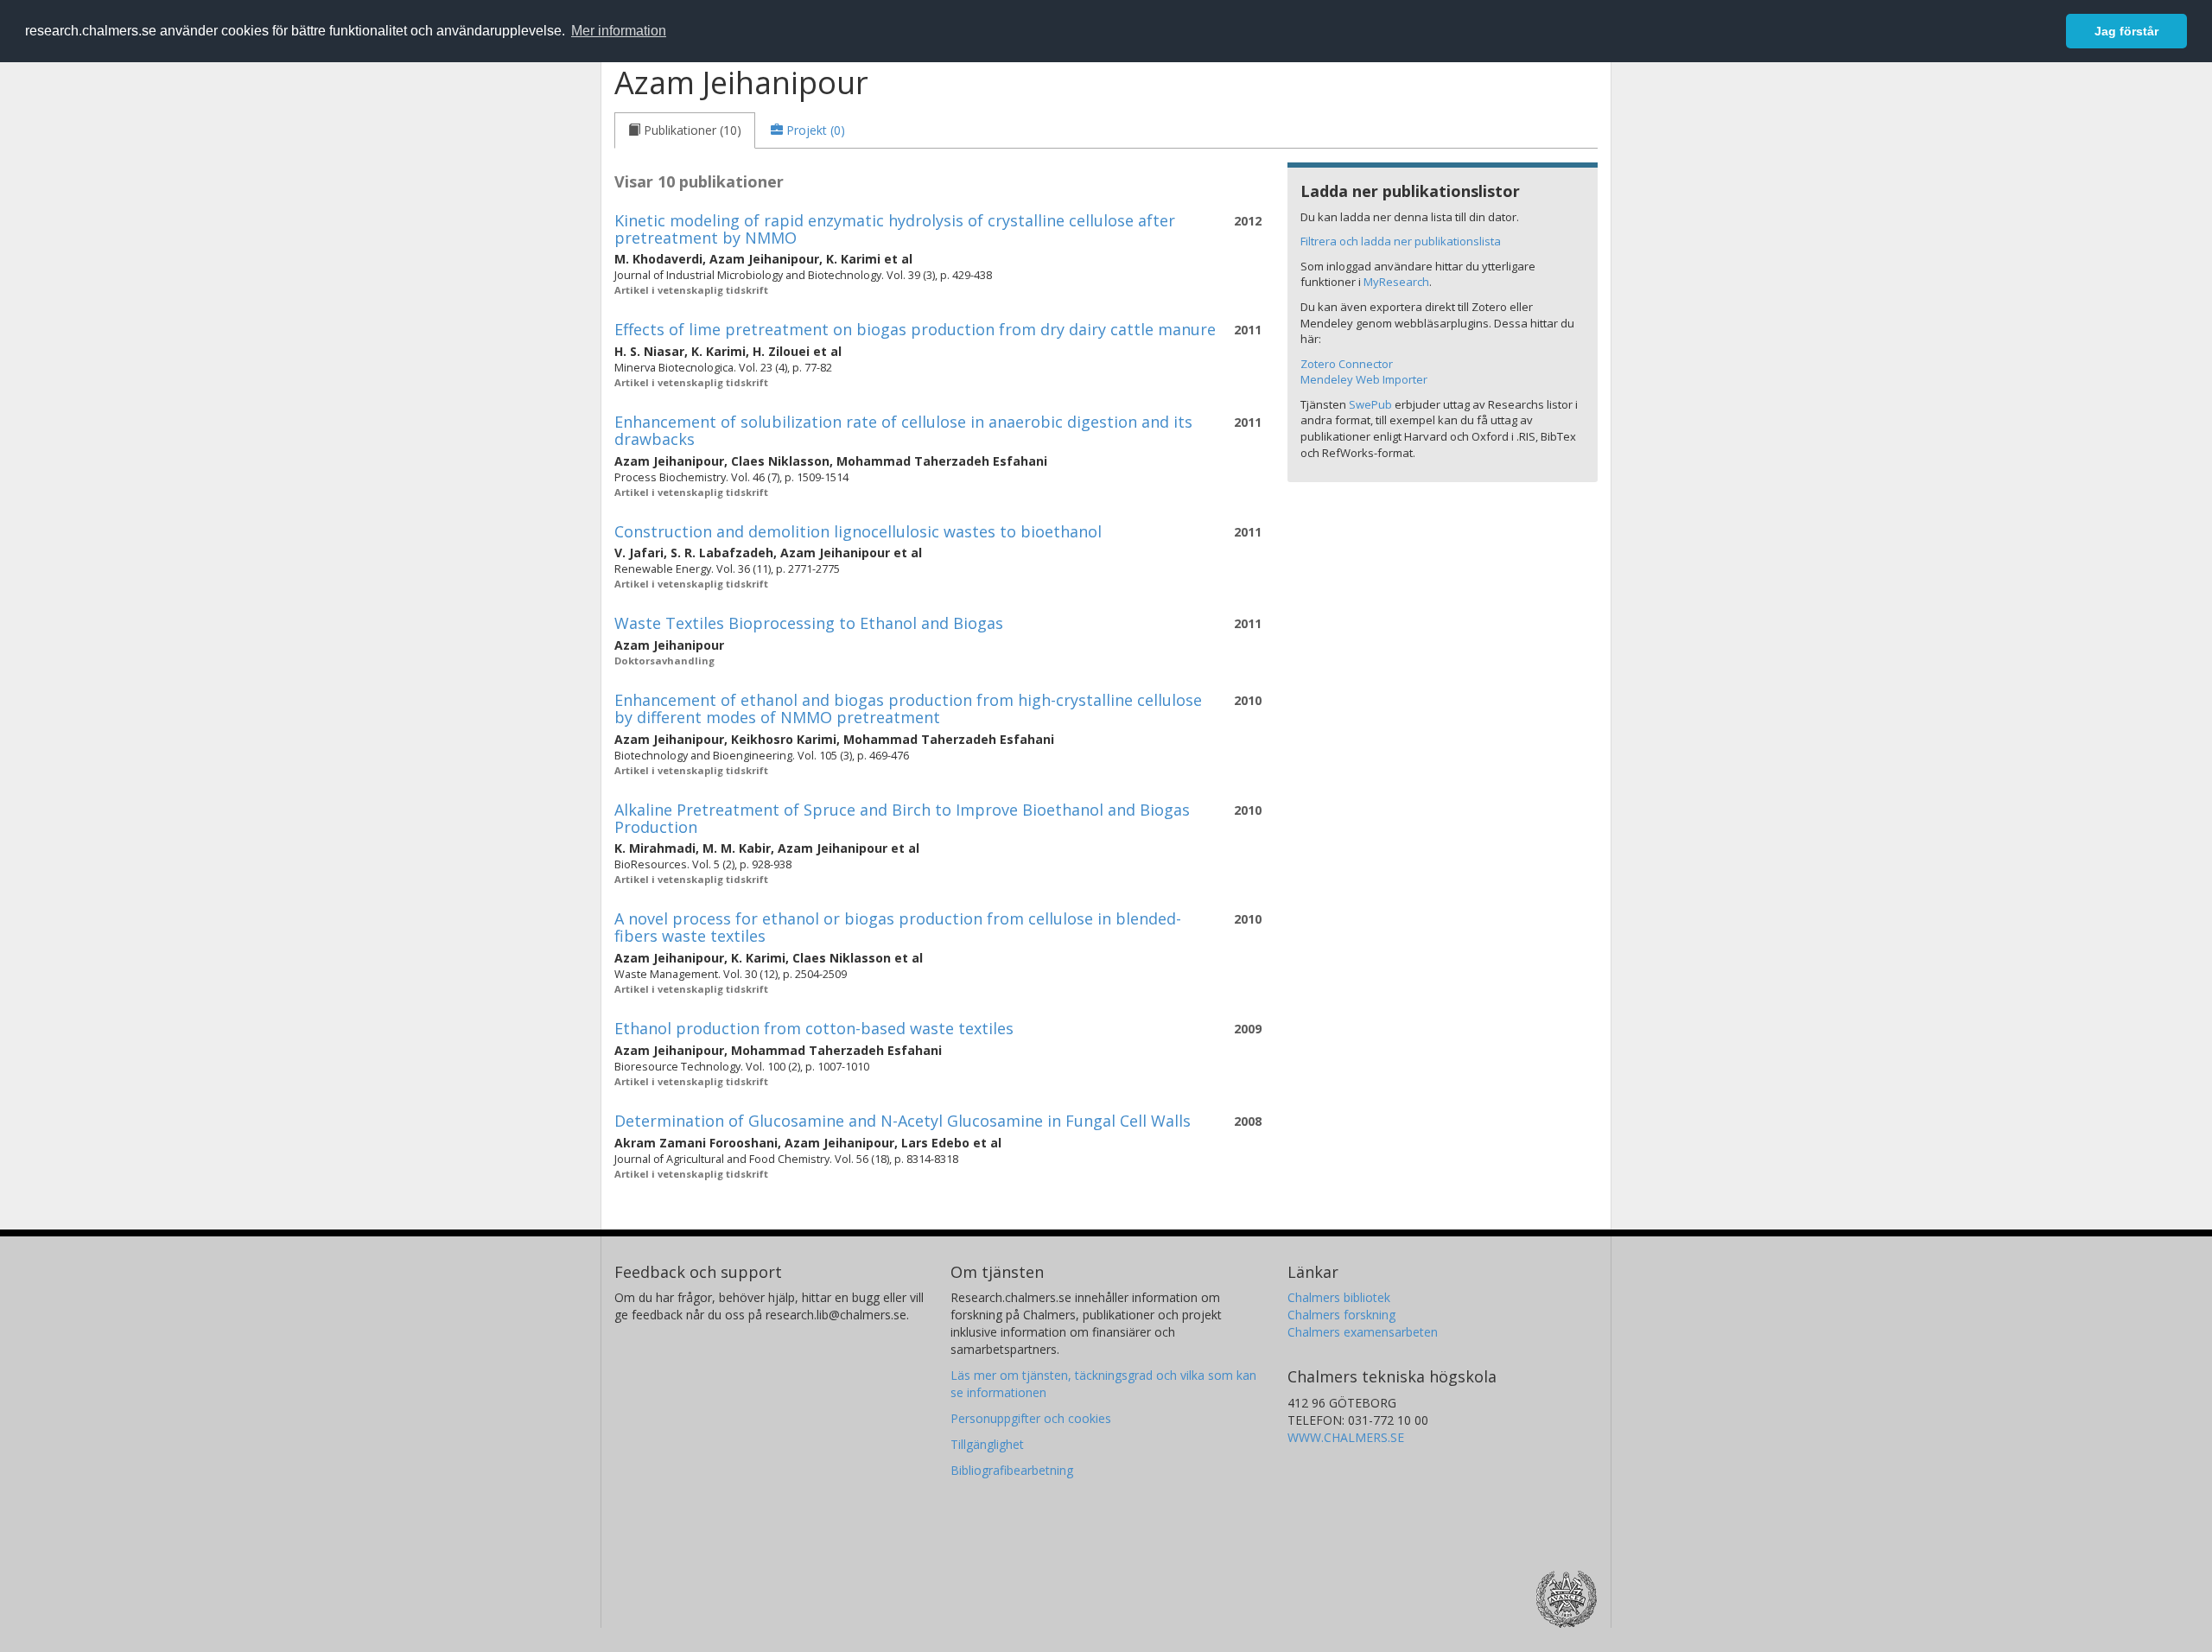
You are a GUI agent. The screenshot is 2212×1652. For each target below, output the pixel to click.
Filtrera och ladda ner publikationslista (1401, 241)
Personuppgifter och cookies (1031, 1418)
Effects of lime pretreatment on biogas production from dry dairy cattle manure (915, 329)
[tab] (685, 130)
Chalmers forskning (1341, 1315)
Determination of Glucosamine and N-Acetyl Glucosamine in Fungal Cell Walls (903, 1121)
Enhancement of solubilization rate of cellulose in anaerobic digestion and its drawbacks (903, 430)
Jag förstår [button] (2126, 31)
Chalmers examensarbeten (1363, 1332)
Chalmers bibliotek (1339, 1297)
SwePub (1370, 404)
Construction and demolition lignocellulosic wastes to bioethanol (858, 531)
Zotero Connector (1347, 364)
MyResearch (1396, 282)
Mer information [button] (619, 31)
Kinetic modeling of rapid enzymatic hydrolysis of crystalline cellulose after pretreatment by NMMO (895, 229)
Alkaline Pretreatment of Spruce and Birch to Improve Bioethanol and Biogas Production (902, 818)
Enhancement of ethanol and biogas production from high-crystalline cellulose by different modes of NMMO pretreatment (908, 708)
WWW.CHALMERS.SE (1346, 1437)
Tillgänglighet (987, 1444)
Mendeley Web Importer (1364, 379)
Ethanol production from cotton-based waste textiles (814, 1028)
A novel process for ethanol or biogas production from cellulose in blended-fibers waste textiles (898, 927)
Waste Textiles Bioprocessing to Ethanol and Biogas (809, 623)
